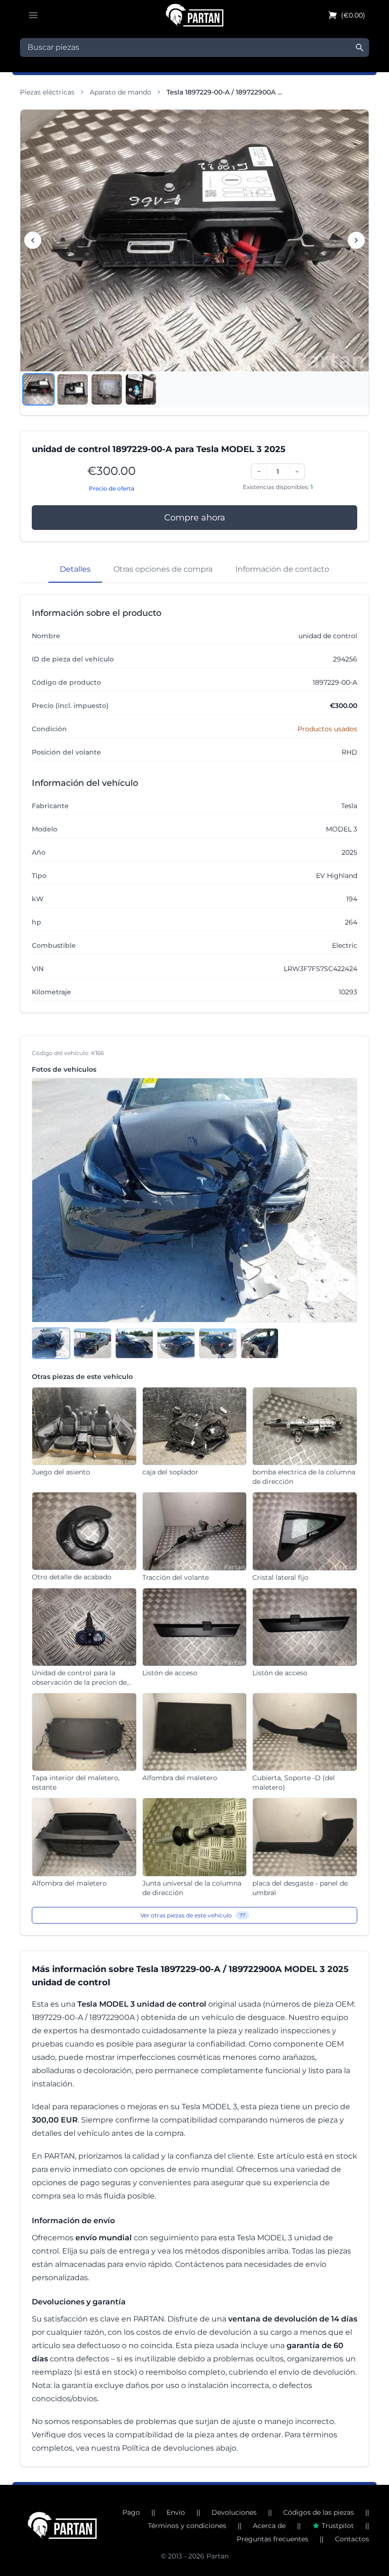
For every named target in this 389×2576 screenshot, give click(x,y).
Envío (176, 2512)
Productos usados (327, 729)
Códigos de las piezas (319, 2512)
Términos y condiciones (187, 2526)
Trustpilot (338, 2526)
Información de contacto (282, 569)
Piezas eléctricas (47, 92)
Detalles (75, 569)
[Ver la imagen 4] (141, 389)
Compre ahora (195, 518)
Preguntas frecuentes (273, 2539)
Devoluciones (234, 2512)
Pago (131, 2512)
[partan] (62, 2525)
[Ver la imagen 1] (38, 389)
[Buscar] (360, 47)
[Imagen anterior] (33, 240)
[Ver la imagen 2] (73, 389)
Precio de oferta (111, 488)
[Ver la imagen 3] (107, 389)
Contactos (352, 2539)
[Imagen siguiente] (356, 240)
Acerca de (269, 2526)
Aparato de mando (120, 92)
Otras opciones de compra (163, 569)
